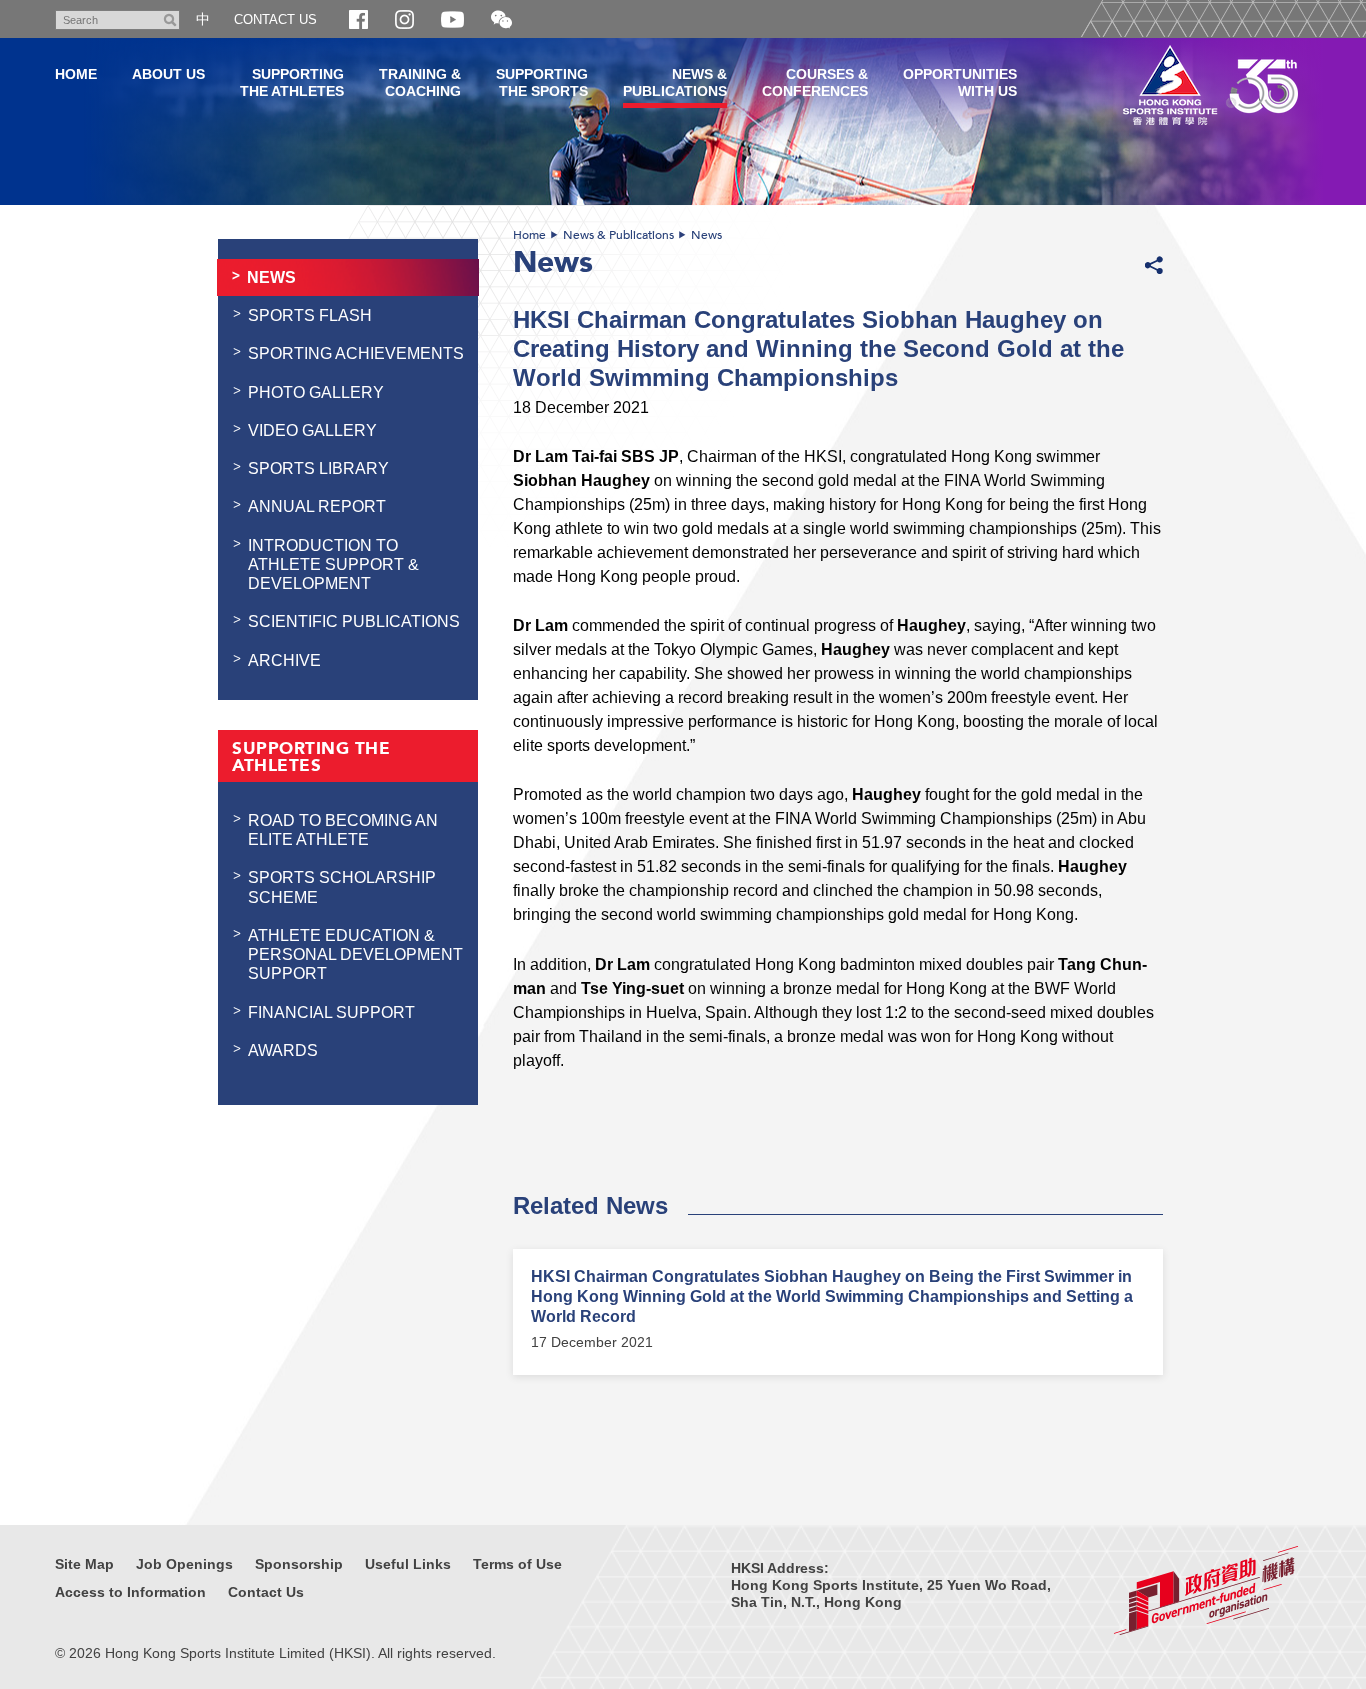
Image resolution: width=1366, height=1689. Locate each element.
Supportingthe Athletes (292, 82)
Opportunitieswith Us (960, 82)
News (706, 235)
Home (529, 235)
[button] (501, 20)
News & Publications (618, 235)
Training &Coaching (420, 82)
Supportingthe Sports (542, 82)
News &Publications (675, 82)
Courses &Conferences (815, 82)
